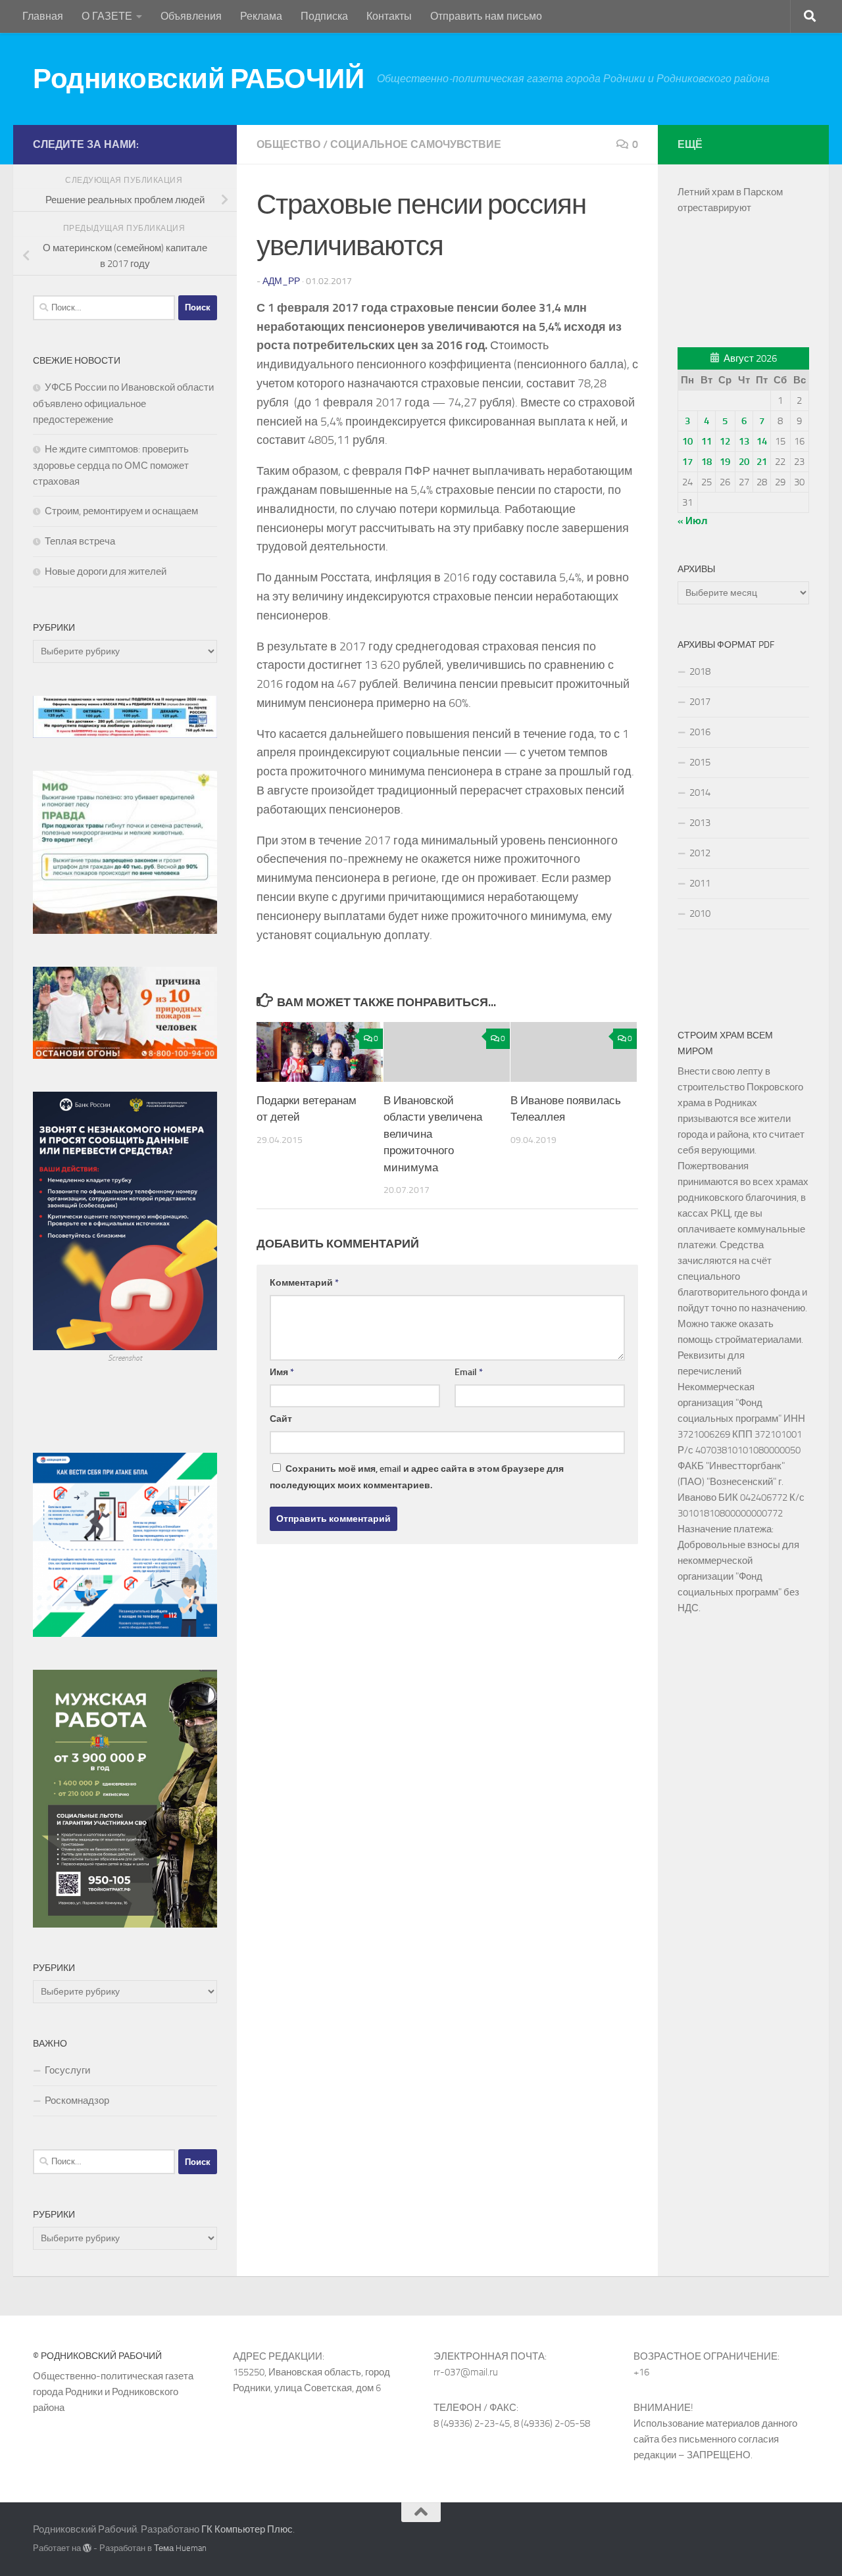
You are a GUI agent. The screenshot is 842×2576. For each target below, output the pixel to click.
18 (706, 462)
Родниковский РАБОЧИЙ (198, 79)
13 (744, 441)
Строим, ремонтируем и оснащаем (121, 511)
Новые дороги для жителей (106, 571)
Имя (282, 1372)
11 (706, 441)
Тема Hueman (180, 2548)
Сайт (281, 1419)
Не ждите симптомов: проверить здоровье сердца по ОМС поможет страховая (111, 465)
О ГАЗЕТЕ (107, 16)
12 (725, 441)
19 (725, 462)
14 (762, 441)
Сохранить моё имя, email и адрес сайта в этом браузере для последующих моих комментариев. (417, 1477)
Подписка (324, 16)
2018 (700, 671)
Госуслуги (67, 2070)
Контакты (389, 16)
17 (687, 462)
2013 (700, 823)
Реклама (261, 16)
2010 (700, 913)
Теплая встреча (80, 541)
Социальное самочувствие (416, 144)
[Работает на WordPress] (87, 2548)
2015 (700, 762)
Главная (43, 16)
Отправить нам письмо (486, 16)
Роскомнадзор (77, 2101)
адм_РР (281, 281)
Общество (288, 144)
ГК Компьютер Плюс (247, 2529)
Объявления (191, 16)
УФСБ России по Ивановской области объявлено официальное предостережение (123, 403)
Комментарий (304, 1283)
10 (687, 441)
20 (744, 462)
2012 (700, 853)
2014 (700, 792)
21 (762, 462)
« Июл (693, 521)
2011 (700, 883)
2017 (700, 702)
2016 (700, 732)
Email (469, 1372)
